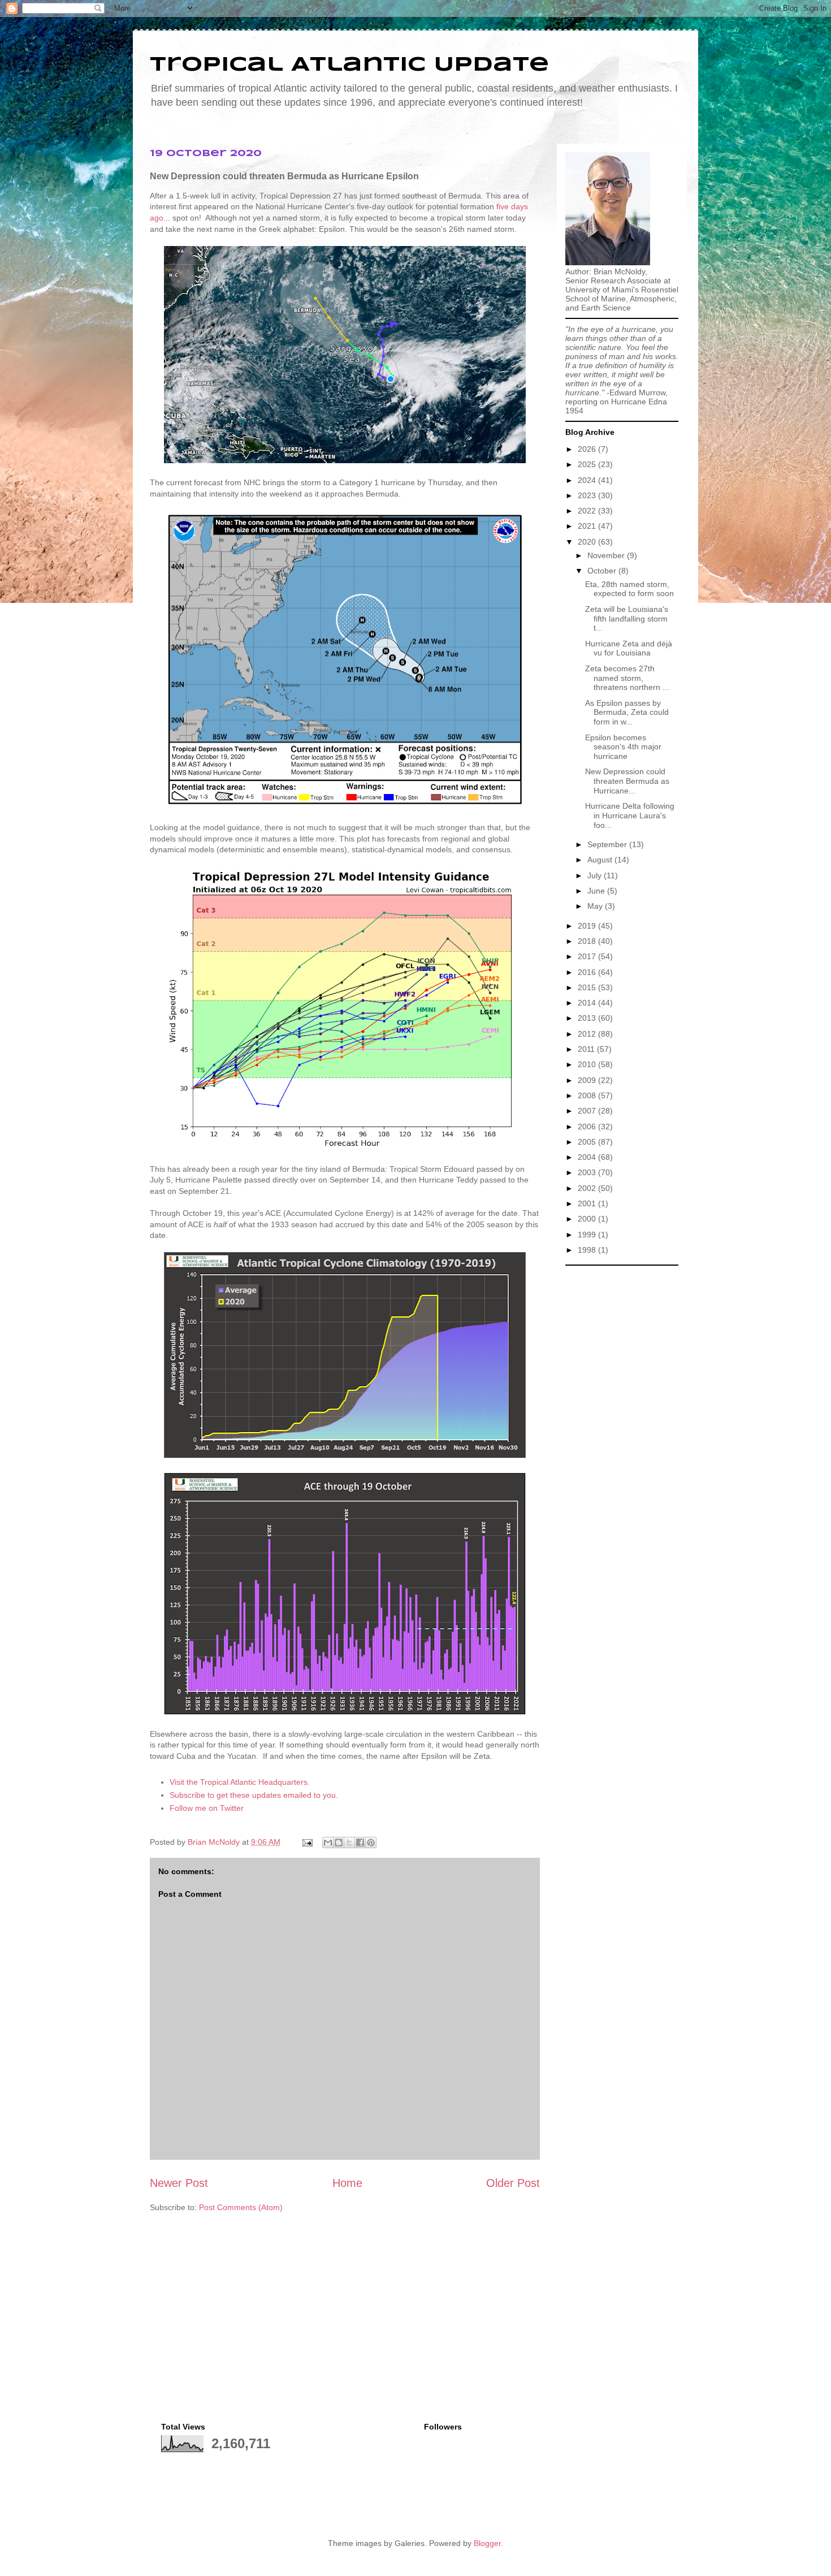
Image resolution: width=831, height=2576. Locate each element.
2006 (588, 1127)
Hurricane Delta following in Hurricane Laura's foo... (630, 815)
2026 (588, 449)
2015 (588, 987)
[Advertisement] (622, 1441)
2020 (588, 542)
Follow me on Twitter (207, 1808)
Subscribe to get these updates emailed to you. (254, 1795)
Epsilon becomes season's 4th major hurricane (623, 747)
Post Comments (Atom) (241, 2207)
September (608, 844)
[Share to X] (349, 1843)
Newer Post (179, 2183)
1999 (588, 1235)
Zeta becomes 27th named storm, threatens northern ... (627, 678)
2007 (588, 1111)
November (607, 555)
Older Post (513, 2183)
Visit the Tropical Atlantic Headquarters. (240, 1782)
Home (347, 2183)
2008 (588, 1095)
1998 (588, 1250)
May (596, 906)
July (596, 875)
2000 (588, 1219)
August (601, 860)
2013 (588, 1018)
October (603, 571)
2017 (588, 956)
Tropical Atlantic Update (349, 65)
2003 (588, 1172)
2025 (588, 464)
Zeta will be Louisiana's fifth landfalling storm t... (627, 619)
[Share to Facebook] (360, 1843)
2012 (588, 1034)
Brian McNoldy (214, 1842)
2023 (588, 495)
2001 (588, 1203)
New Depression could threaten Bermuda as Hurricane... (627, 781)
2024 (588, 480)
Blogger (487, 2543)
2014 (588, 1003)
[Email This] (328, 1843)
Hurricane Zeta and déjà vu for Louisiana (629, 648)
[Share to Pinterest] (371, 1843)
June (597, 891)
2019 (588, 926)
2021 (588, 526)
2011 (587, 1049)
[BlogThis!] (339, 1843)
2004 (588, 1157)
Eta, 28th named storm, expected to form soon (629, 589)
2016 (588, 972)
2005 (588, 1142)
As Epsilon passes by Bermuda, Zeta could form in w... (627, 713)
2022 (588, 511)
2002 (588, 1188)
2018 (588, 941)
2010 (588, 1064)
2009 (588, 1080)
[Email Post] (307, 1842)
